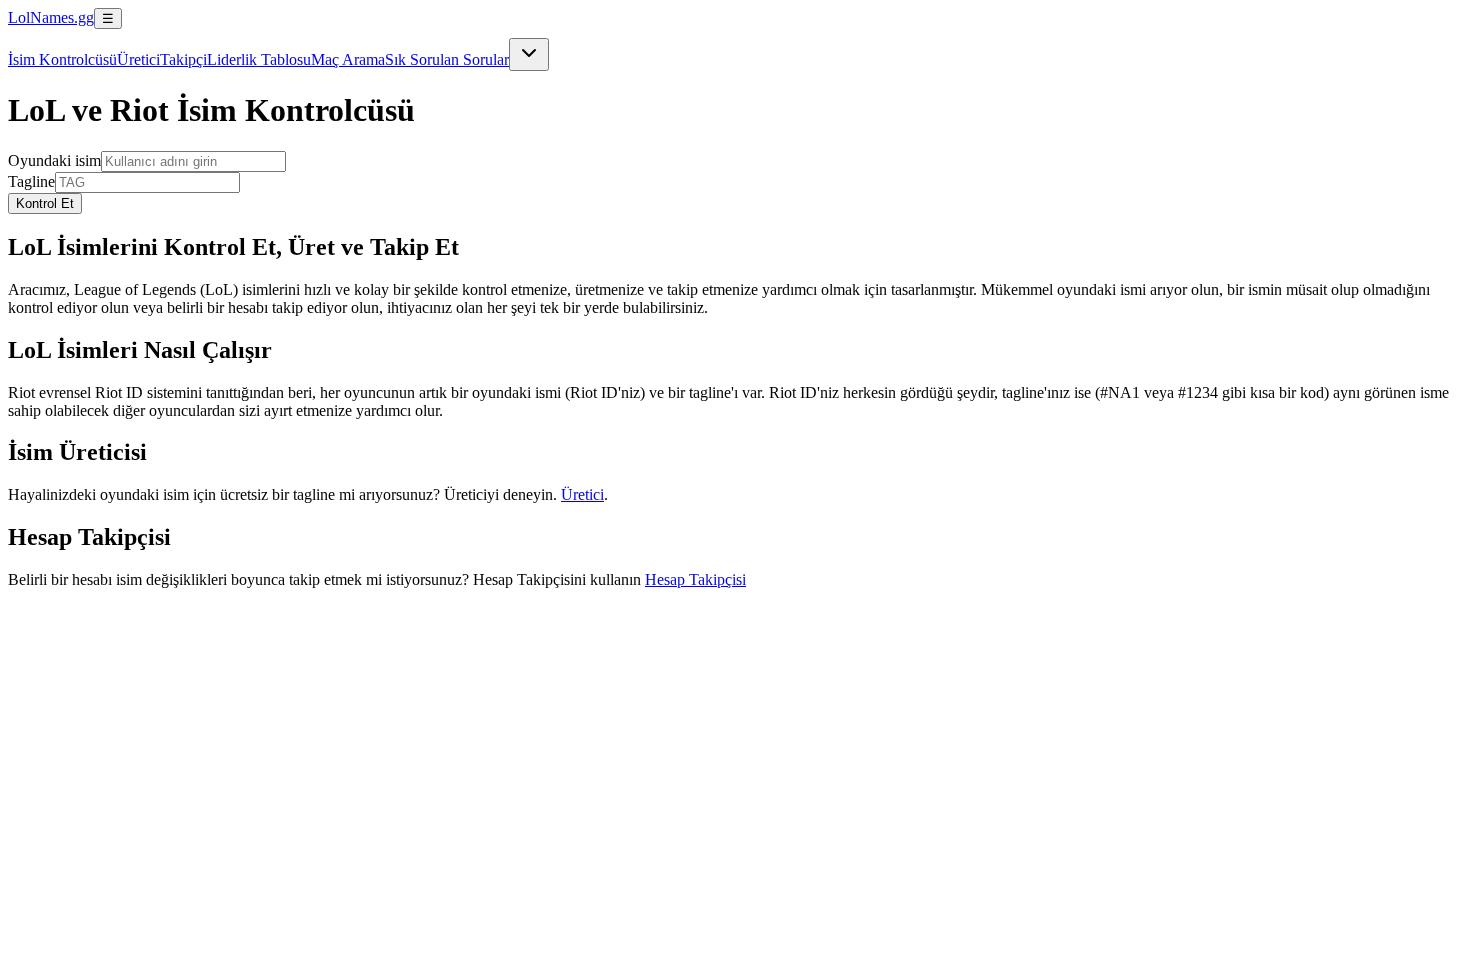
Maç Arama (348, 59)
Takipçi (183, 59)
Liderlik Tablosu (259, 59)
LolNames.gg (51, 17)
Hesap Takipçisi (695, 579)
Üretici (138, 59)
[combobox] (529, 54)
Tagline (31, 181)
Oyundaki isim (54, 160)
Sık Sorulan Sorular (447, 59)
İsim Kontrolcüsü (62, 59)
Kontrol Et (45, 203)
